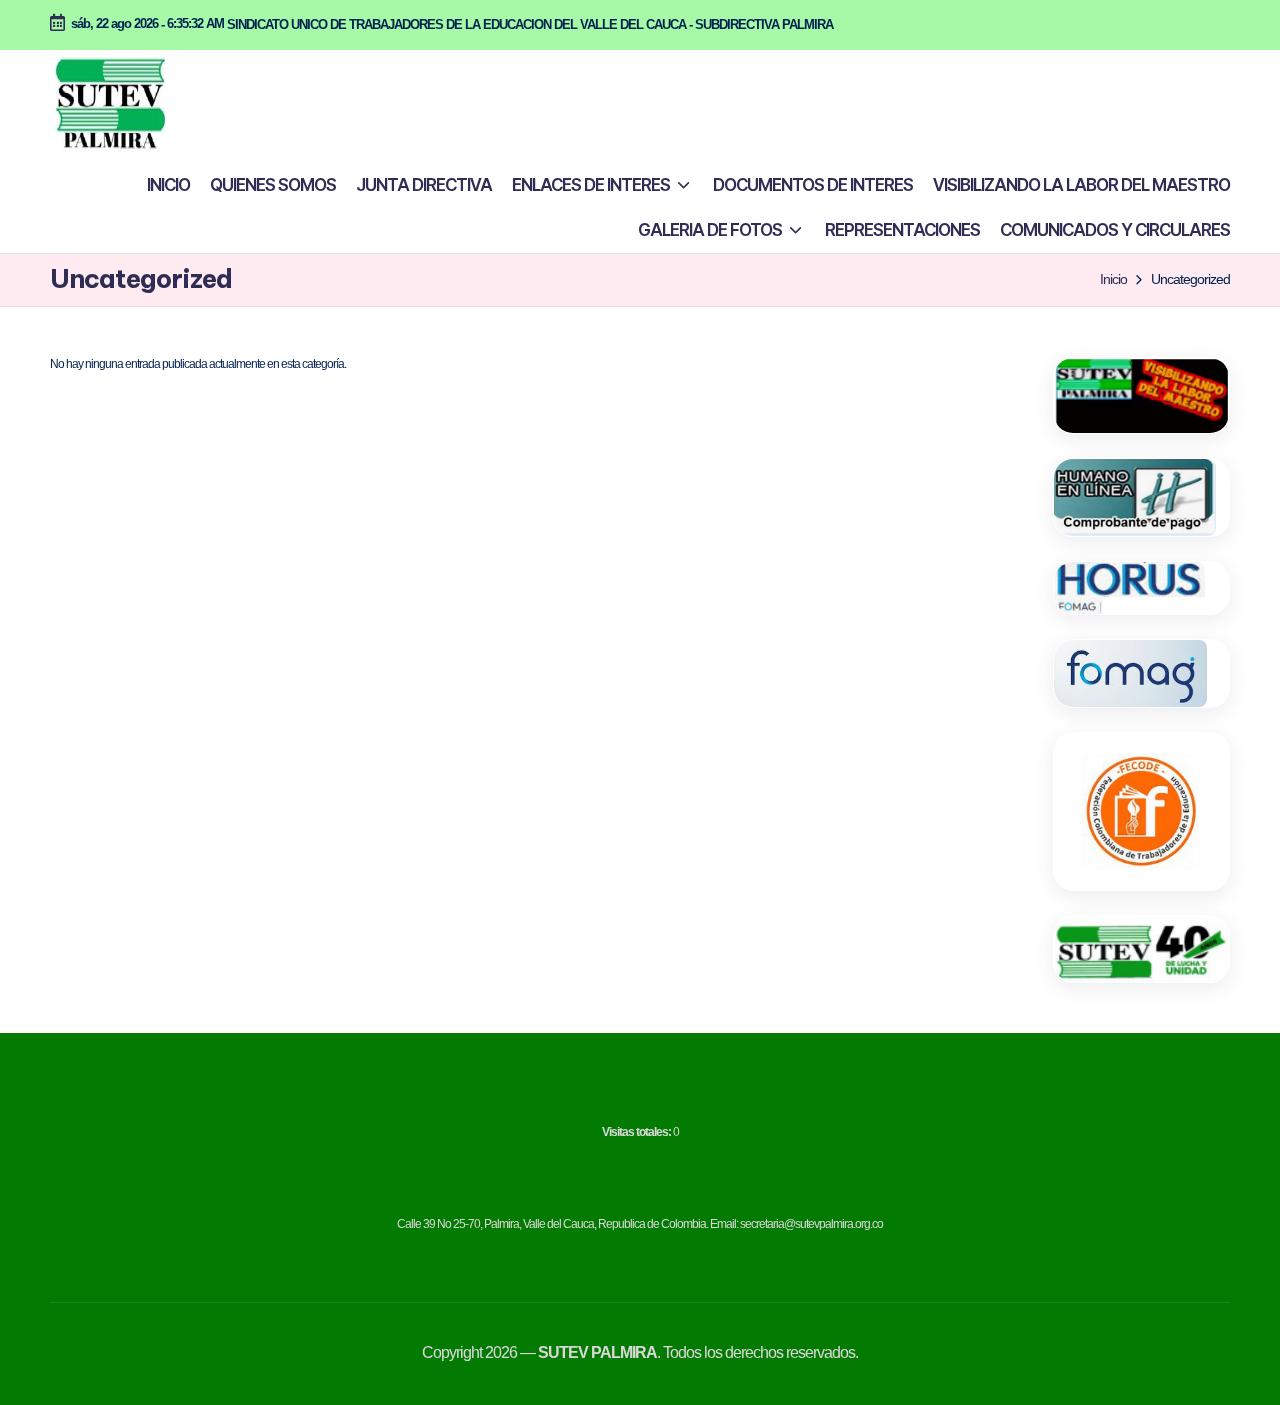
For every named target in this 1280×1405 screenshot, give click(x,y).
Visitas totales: (637, 1132)
